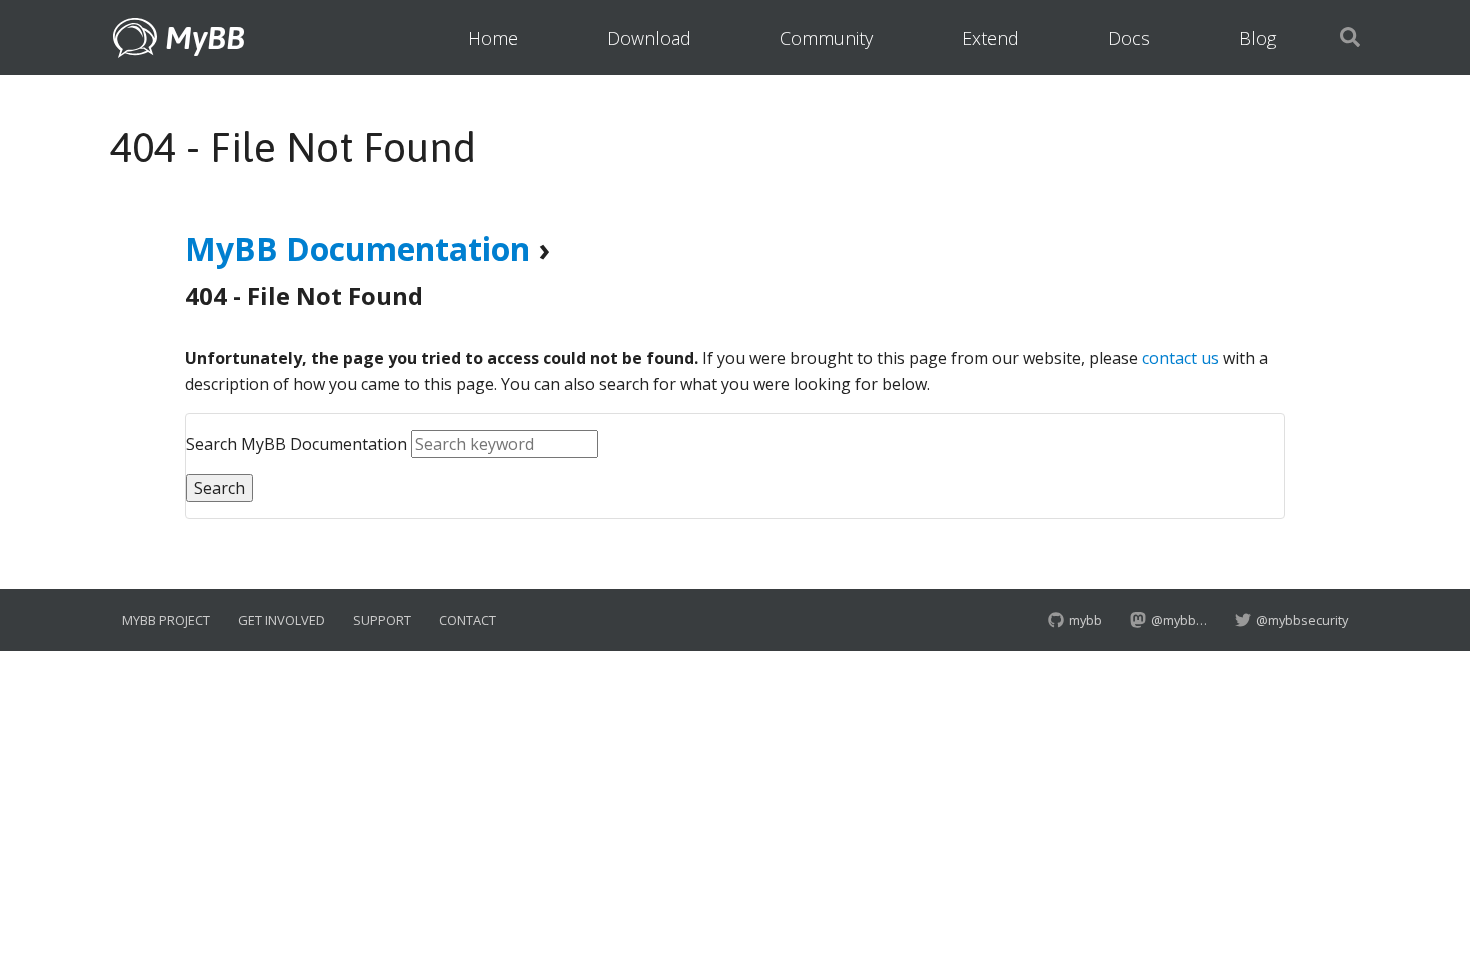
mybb (1084, 620)
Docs (1129, 38)
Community (826, 38)
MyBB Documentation (357, 248)
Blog (1257, 38)
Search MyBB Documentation (296, 444)
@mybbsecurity (1300, 620)
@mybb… (1179, 620)
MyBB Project (166, 620)
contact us (1180, 358)
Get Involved (281, 620)
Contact (467, 620)
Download (649, 38)
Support (382, 620)
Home (493, 38)
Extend (990, 38)
